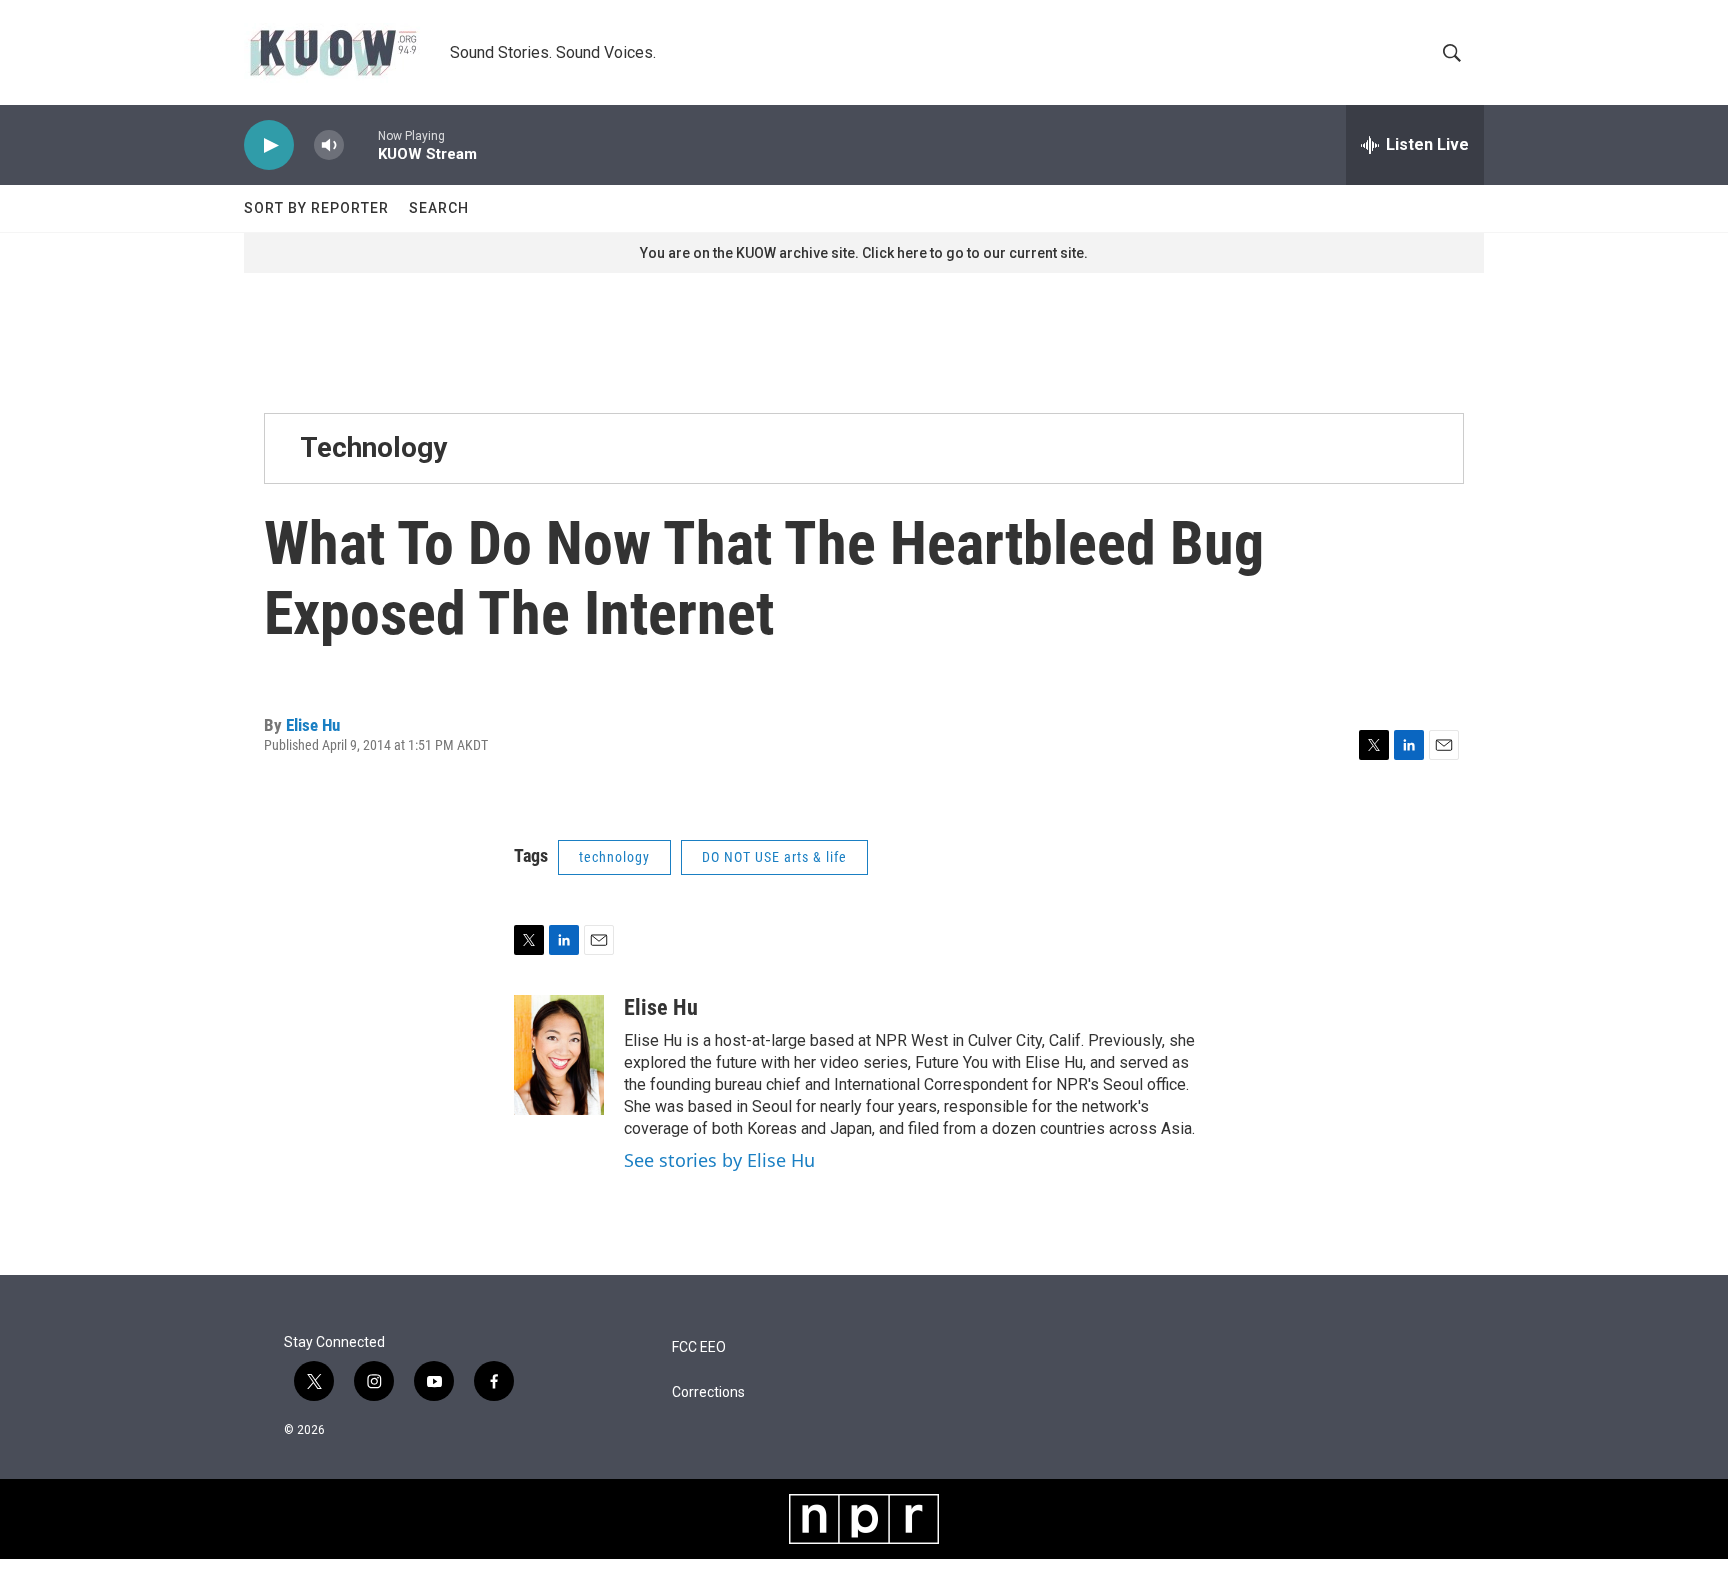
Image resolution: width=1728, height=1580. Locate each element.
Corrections (708, 1392)
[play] (269, 145)
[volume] (329, 145)
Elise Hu (313, 725)
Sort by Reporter (316, 208)
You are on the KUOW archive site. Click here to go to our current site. (864, 253)
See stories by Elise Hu (719, 1160)
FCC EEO (699, 1347)
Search (439, 208)
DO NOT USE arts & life (774, 857)
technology (614, 857)
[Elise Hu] (559, 1055)
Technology (373, 447)
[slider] (361, 144)
